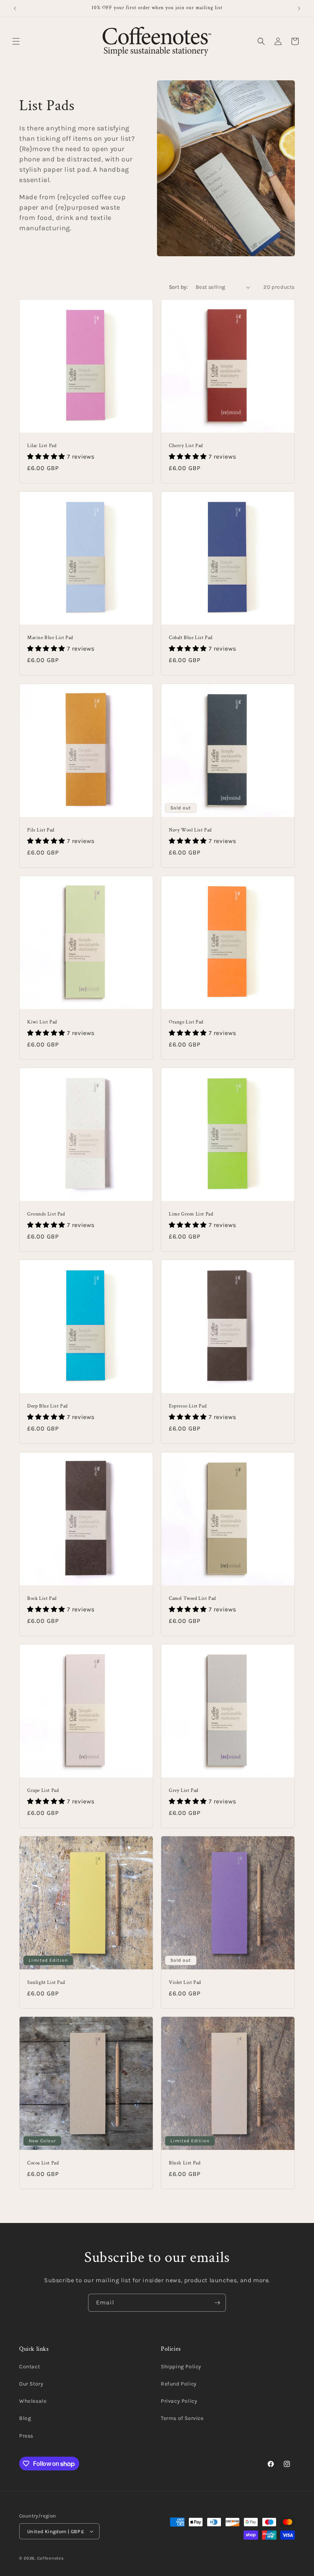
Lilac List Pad (42, 446)
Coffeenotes (51, 2558)
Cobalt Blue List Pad (191, 638)
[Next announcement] (299, 8)
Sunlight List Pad (46, 1983)
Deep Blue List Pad (47, 1406)
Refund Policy (179, 2384)
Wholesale (33, 2401)
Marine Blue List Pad (50, 638)
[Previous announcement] (15, 8)
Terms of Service (182, 2418)
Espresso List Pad (188, 1406)
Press (26, 2436)
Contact (29, 2367)
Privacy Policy (179, 2401)
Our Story (31, 2384)
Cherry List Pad (186, 446)
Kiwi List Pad (42, 1022)
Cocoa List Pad (43, 2163)
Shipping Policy (181, 2367)
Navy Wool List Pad (190, 830)
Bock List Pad (42, 1599)
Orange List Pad (186, 1022)
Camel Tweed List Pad (192, 1599)
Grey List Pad (184, 1791)
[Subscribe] (217, 2303)
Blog (25, 2418)
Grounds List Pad (46, 1214)
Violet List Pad (185, 1983)
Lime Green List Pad (191, 1214)
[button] (16, 41)
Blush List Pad (185, 2163)
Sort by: (178, 287)
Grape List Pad (43, 1791)
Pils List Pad (41, 830)
